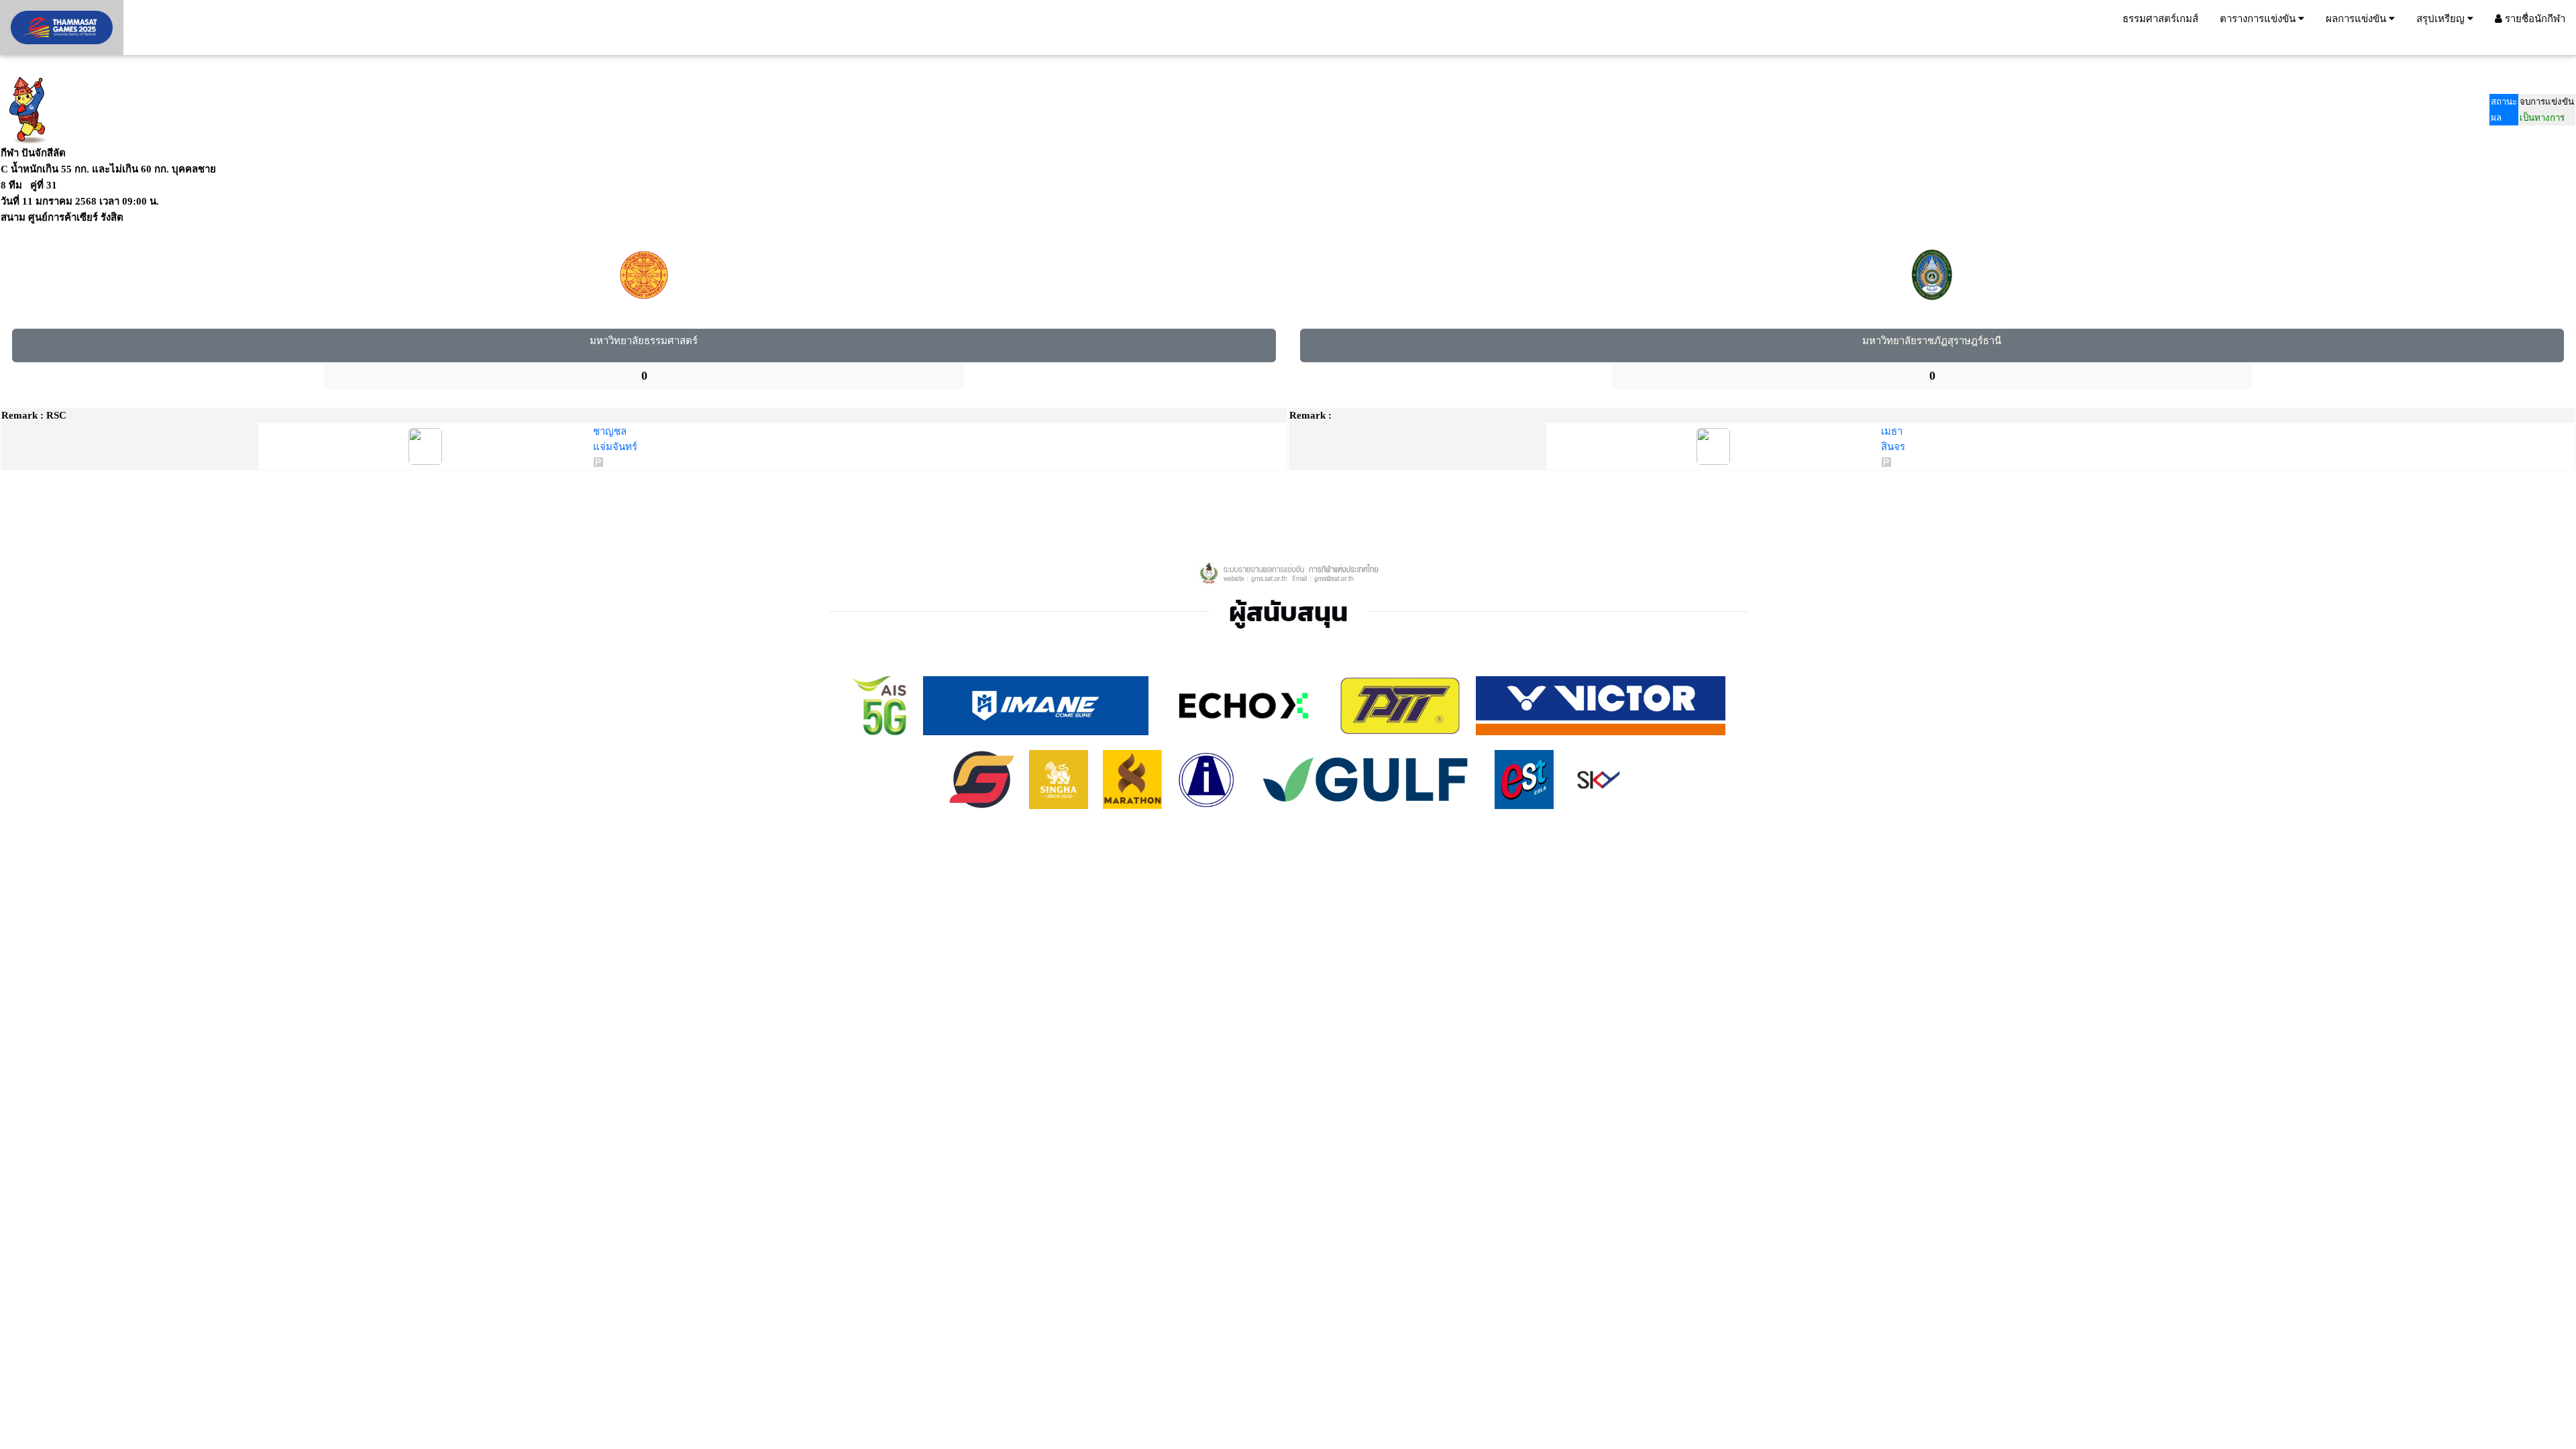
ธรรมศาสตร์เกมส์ (2160, 18)
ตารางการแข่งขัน (2259, 18)
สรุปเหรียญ (2442, 18)
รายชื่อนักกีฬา (2534, 18)
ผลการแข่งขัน (2357, 18)
